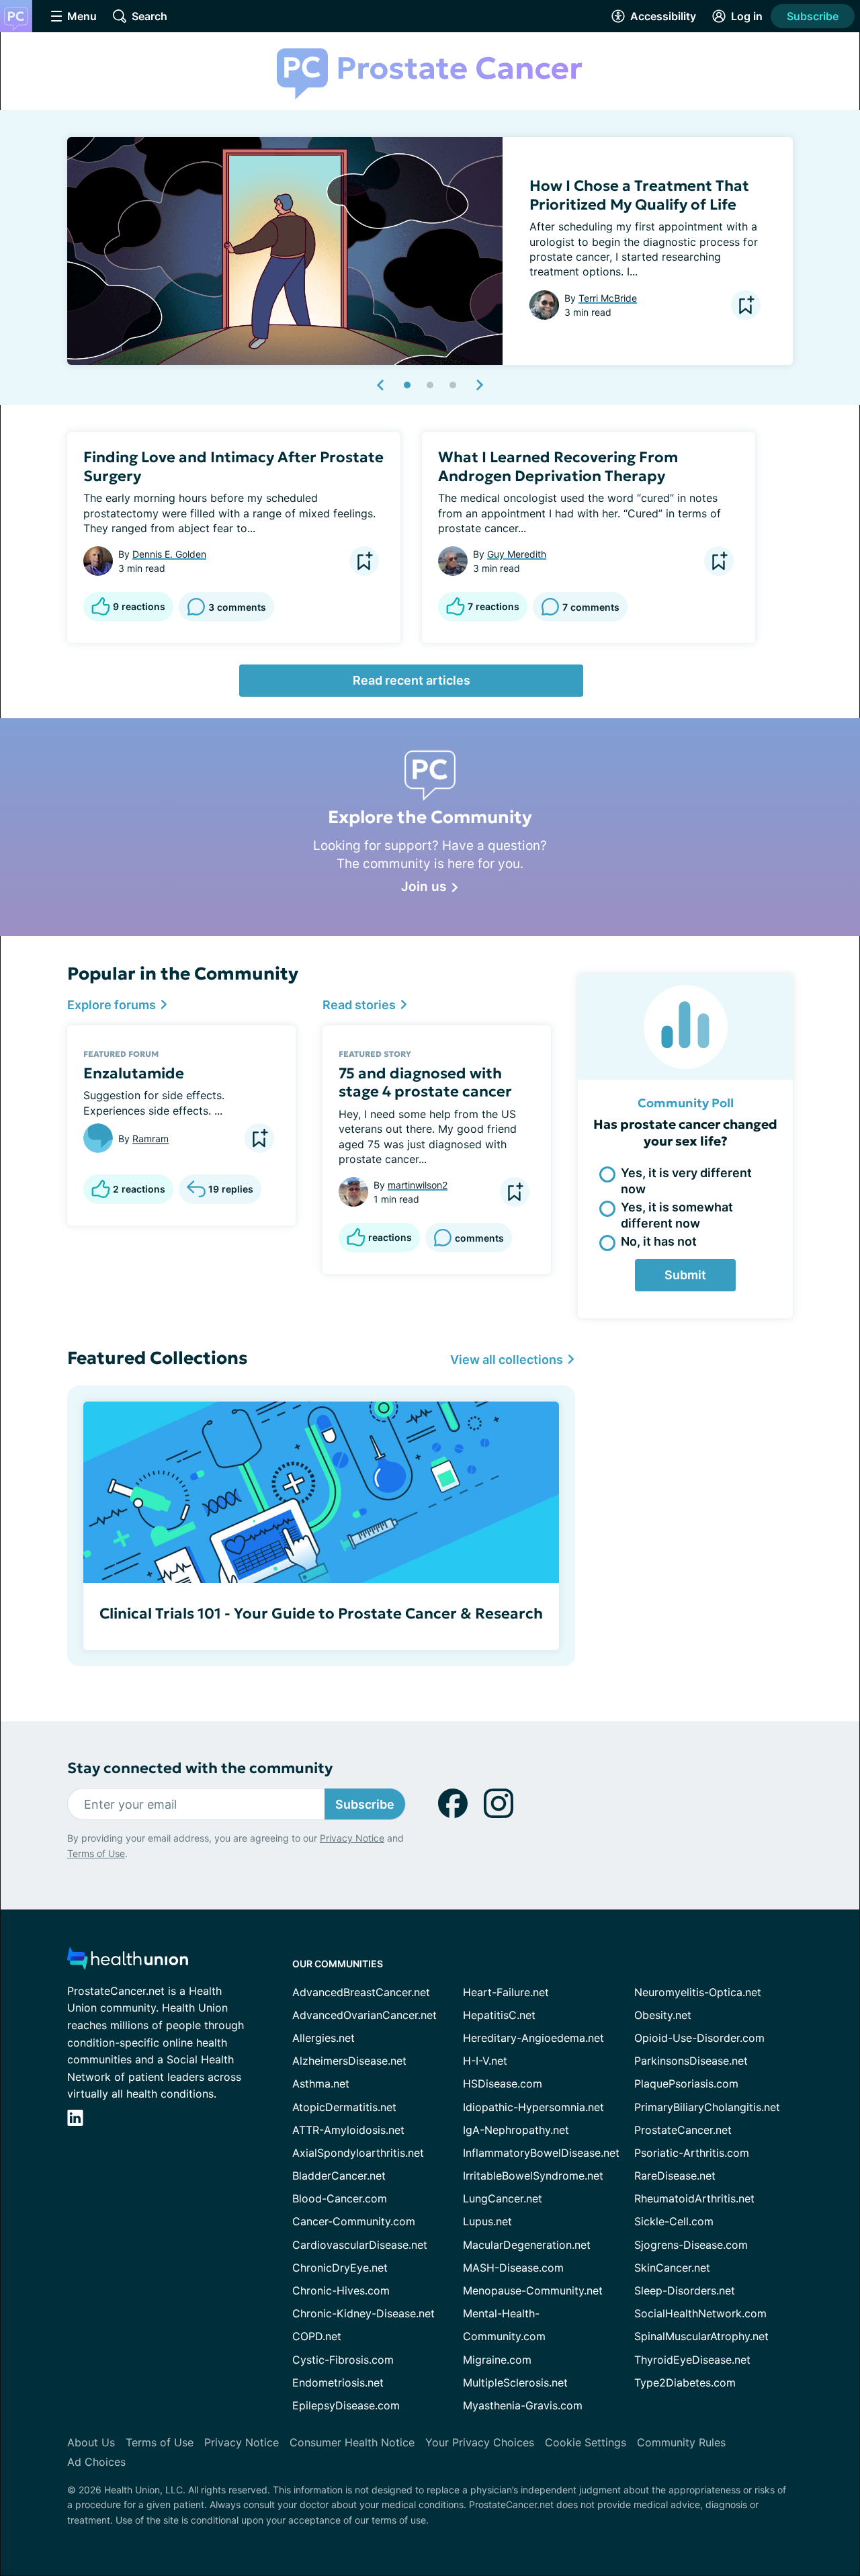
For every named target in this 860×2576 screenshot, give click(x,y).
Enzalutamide (134, 1073)
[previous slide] (381, 385)
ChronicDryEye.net (340, 2268)
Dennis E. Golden (169, 554)
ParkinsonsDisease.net (691, 2061)
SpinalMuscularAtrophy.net (701, 2336)
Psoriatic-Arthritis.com (692, 2153)
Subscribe (813, 16)
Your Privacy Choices (480, 2442)
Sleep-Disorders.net (685, 2290)
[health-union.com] (128, 1962)
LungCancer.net (503, 2198)
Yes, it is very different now (686, 1180)
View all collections (508, 1360)
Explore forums (113, 1005)
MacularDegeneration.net (527, 2245)
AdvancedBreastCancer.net (361, 1992)
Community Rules (681, 2442)
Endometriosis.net (338, 2382)
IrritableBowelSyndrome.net (533, 2176)
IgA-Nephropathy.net (516, 2130)
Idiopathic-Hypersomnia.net (533, 2107)
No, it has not (659, 1241)
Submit (685, 1275)
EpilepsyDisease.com (346, 2405)
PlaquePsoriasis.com (686, 2084)
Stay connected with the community (200, 1768)
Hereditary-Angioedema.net (533, 2038)
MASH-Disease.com (513, 2268)
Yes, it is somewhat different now (677, 1215)
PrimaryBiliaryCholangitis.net (707, 2107)
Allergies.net (324, 2038)
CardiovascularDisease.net (360, 2245)
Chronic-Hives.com (341, 2290)
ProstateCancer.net (683, 2130)
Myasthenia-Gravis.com (523, 2405)
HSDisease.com (503, 2084)
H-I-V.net (485, 2061)
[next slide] (479, 385)
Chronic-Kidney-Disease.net (363, 2313)
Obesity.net (663, 2015)
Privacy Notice (352, 1838)
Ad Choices (96, 2462)
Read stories (360, 1005)
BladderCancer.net (339, 2176)
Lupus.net (487, 2221)
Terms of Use (96, 1853)
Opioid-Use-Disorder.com (699, 2038)
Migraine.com (497, 2360)
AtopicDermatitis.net (344, 2107)
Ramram (150, 1139)
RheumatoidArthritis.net (694, 2198)
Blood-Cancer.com (340, 2198)
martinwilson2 (418, 1185)
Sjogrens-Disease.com (691, 2245)
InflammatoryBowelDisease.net (541, 2153)
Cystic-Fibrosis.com (343, 2360)
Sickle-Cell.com (674, 2221)
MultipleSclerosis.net (515, 2382)
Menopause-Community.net (533, 2290)
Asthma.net (321, 2084)
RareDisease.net (675, 2176)
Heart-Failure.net (506, 1992)
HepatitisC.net (499, 2015)
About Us (91, 2442)
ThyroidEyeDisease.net (692, 2360)
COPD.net (317, 2336)
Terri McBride (608, 298)
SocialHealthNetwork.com (700, 2313)
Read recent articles (412, 680)
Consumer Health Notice (352, 2442)
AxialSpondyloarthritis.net (358, 2153)
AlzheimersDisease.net (349, 2061)
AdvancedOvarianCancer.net (364, 2015)
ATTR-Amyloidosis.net (348, 2130)
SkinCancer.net (672, 2268)
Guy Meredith (517, 554)
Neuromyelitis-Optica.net (698, 1992)
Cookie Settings (586, 2442)
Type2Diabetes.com (685, 2382)
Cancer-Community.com (354, 2221)
